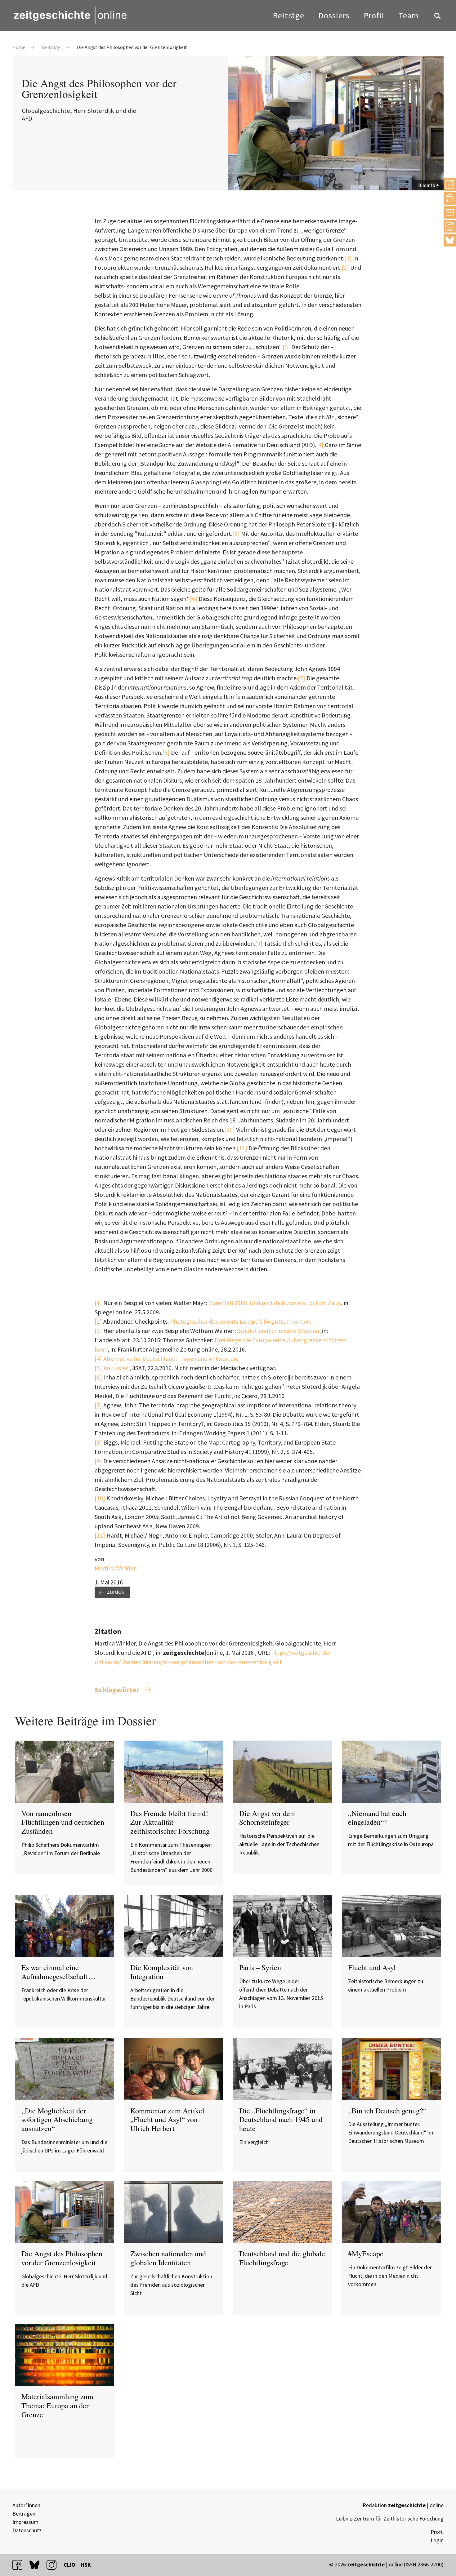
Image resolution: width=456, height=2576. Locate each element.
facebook (20, 2565)
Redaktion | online (403, 2505)
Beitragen (24, 2514)
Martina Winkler (115, 1568)
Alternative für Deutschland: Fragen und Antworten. (170, 1359)
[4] (320, 445)
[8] (166, 752)
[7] (302, 678)
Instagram (450, 226)
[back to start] (70, 15)
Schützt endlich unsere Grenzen (277, 1331)
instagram (54, 2565)
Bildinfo (427, 185)
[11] (242, 1148)
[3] (287, 347)
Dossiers (334, 15)
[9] (259, 943)
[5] (236, 533)
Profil (374, 15)
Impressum (25, 2522)
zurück (116, 1591)
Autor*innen (26, 2505)
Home (19, 47)
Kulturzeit (116, 1368)
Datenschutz (27, 2530)
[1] (348, 258)
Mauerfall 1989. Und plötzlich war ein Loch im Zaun (275, 1303)
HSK (86, 2565)
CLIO (69, 2565)
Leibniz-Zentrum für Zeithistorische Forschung (390, 2518)
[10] (230, 1129)
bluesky (450, 240)
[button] (450, 184)
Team (409, 15)
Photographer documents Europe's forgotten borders (241, 1321)
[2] (345, 267)
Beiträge (289, 15)
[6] (194, 599)
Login (437, 2540)
